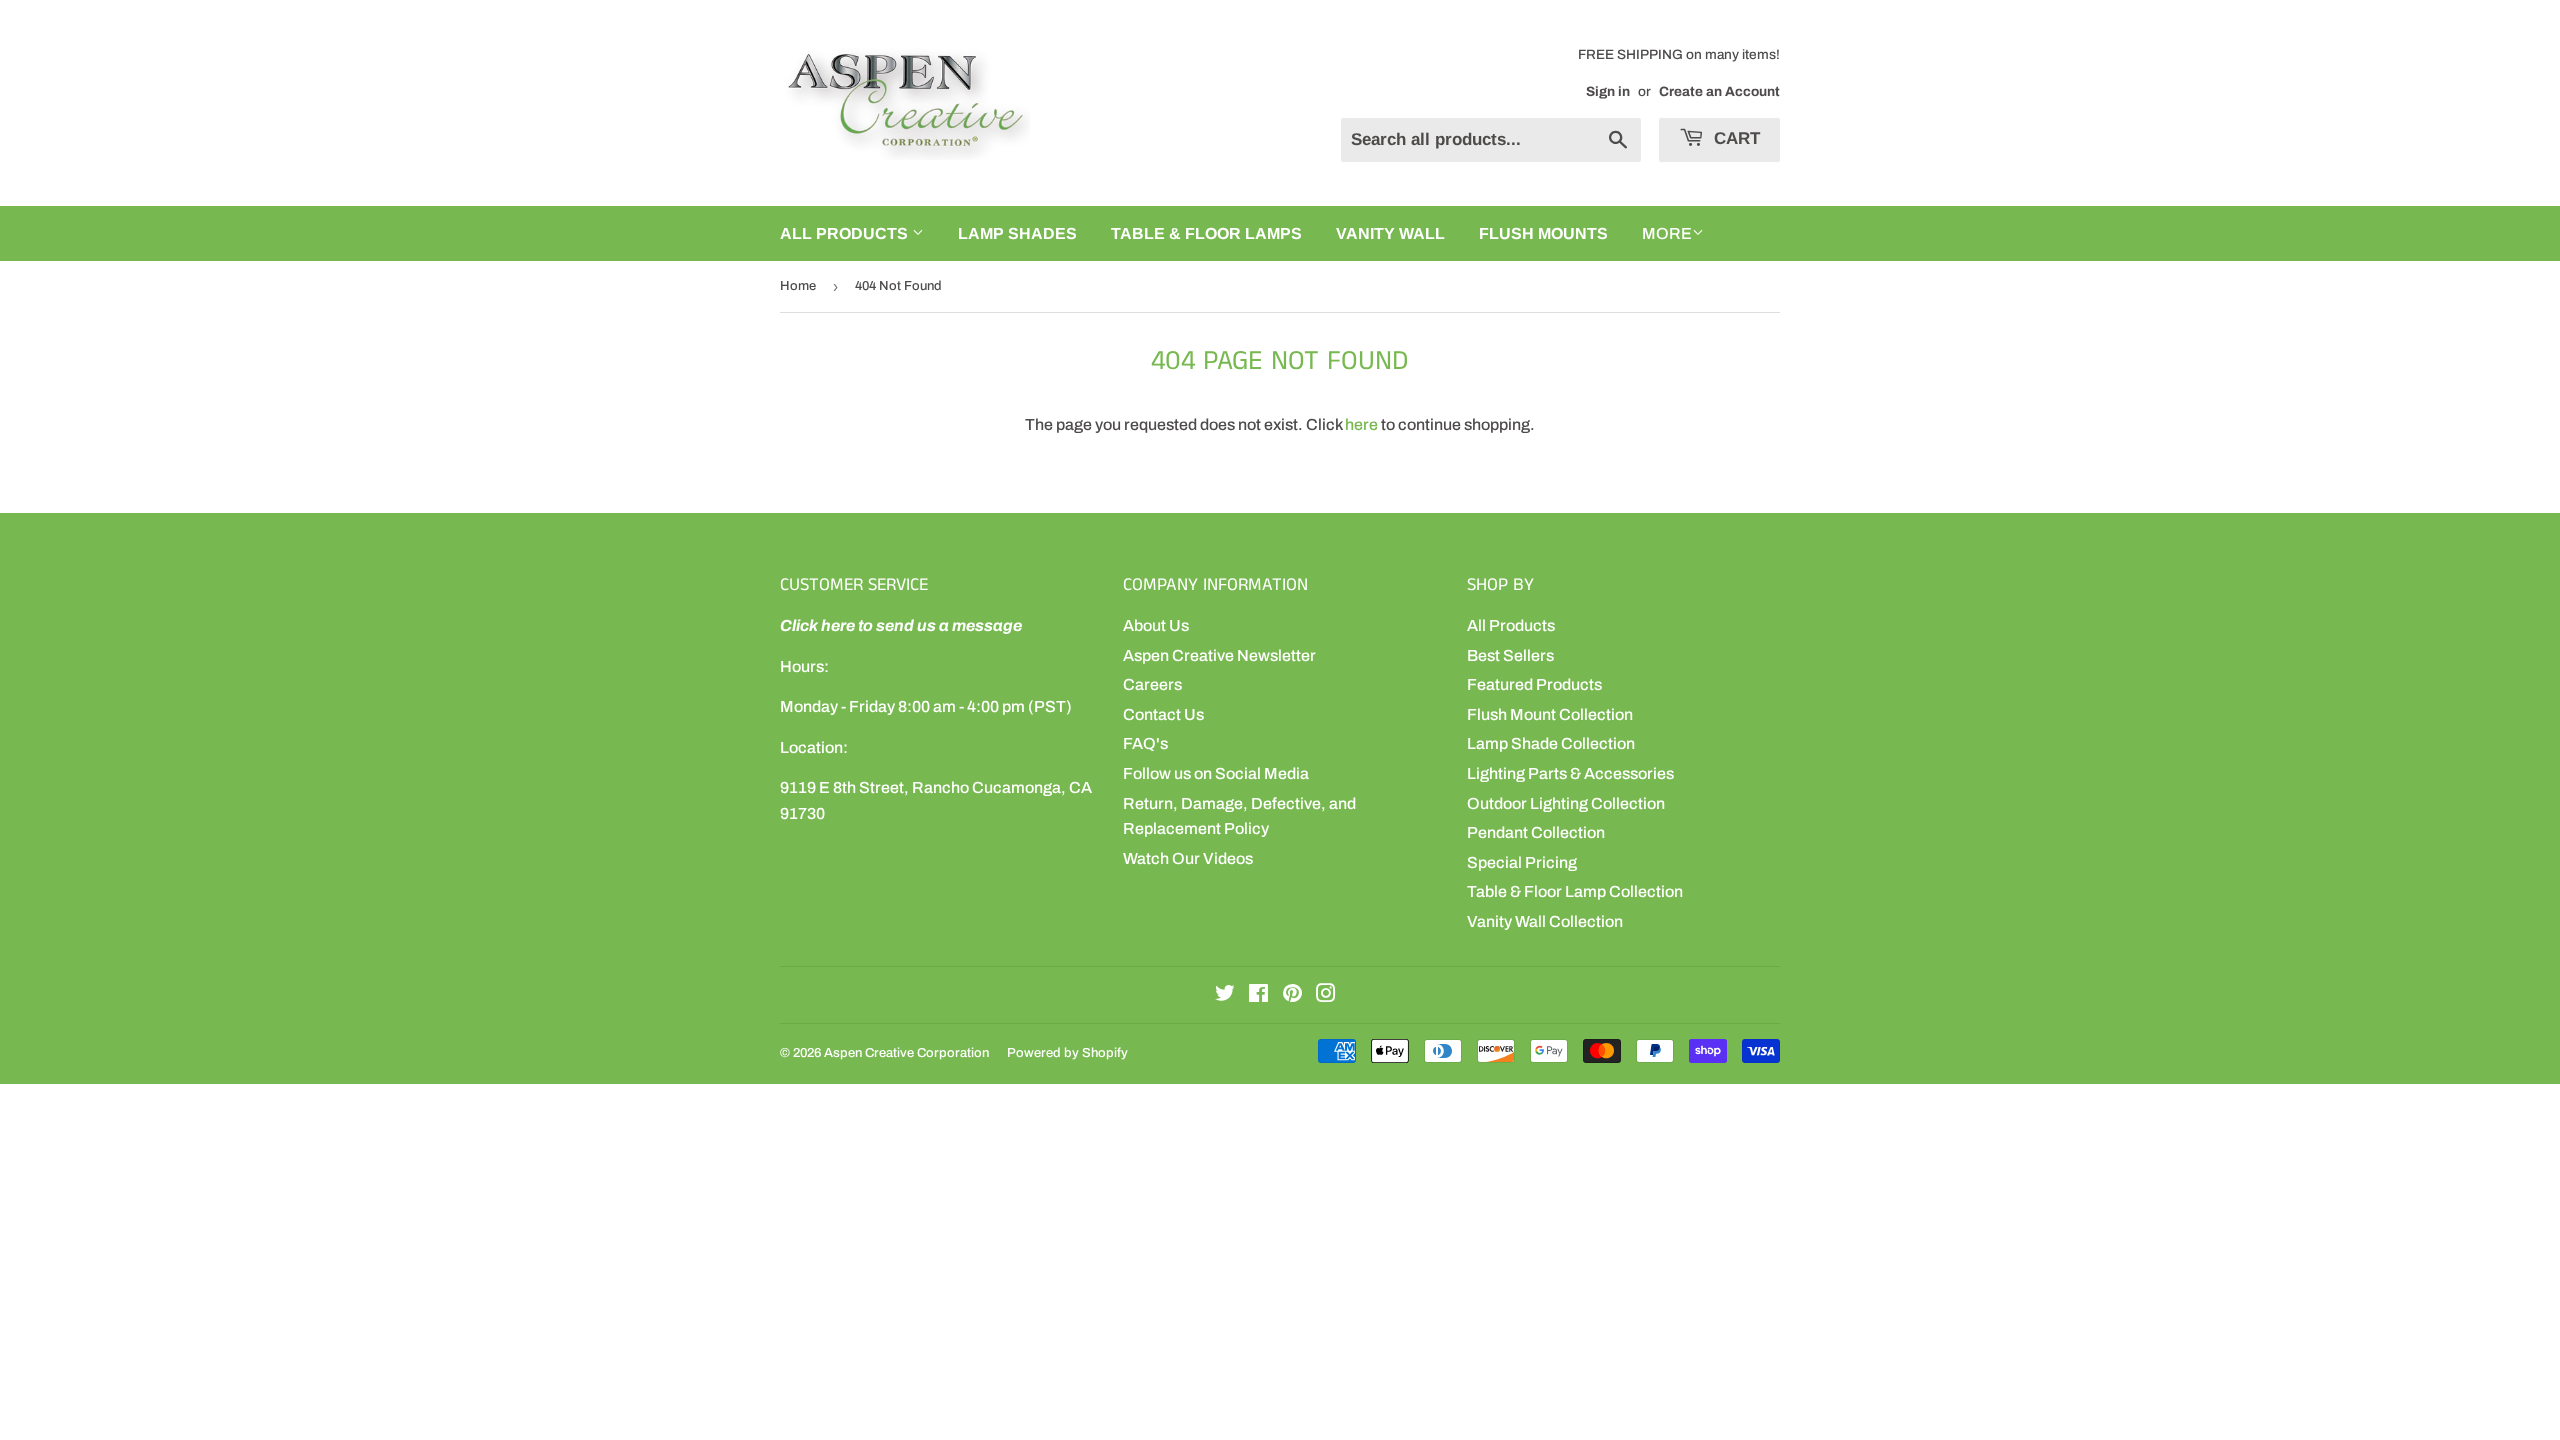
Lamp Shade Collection (1551, 743)
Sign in (1608, 91)
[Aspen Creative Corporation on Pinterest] (1292, 995)
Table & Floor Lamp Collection (1575, 891)
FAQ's (1145, 743)
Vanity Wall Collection (1545, 921)
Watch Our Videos (1188, 858)
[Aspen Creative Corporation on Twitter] (1225, 995)
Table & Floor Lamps (1206, 233)
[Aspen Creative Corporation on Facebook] (1258, 995)
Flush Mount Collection (1550, 714)
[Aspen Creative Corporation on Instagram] (1326, 995)
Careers (1152, 684)
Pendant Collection (1536, 832)
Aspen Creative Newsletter (1219, 655)
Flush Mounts (1543, 233)
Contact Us (1163, 714)
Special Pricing (1522, 862)
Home (798, 286)
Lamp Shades (1017, 233)
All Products (1511, 625)
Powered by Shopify (1067, 1053)
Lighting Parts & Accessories (1570, 773)
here (1361, 424)
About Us (1156, 625)
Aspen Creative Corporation (906, 1053)
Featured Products (1534, 684)
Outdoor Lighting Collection (1566, 803)
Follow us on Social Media (1216, 773)
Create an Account (1719, 91)
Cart (1734, 138)
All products (846, 233)
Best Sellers (1510, 655)
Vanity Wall (1390, 233)
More (1667, 233)
